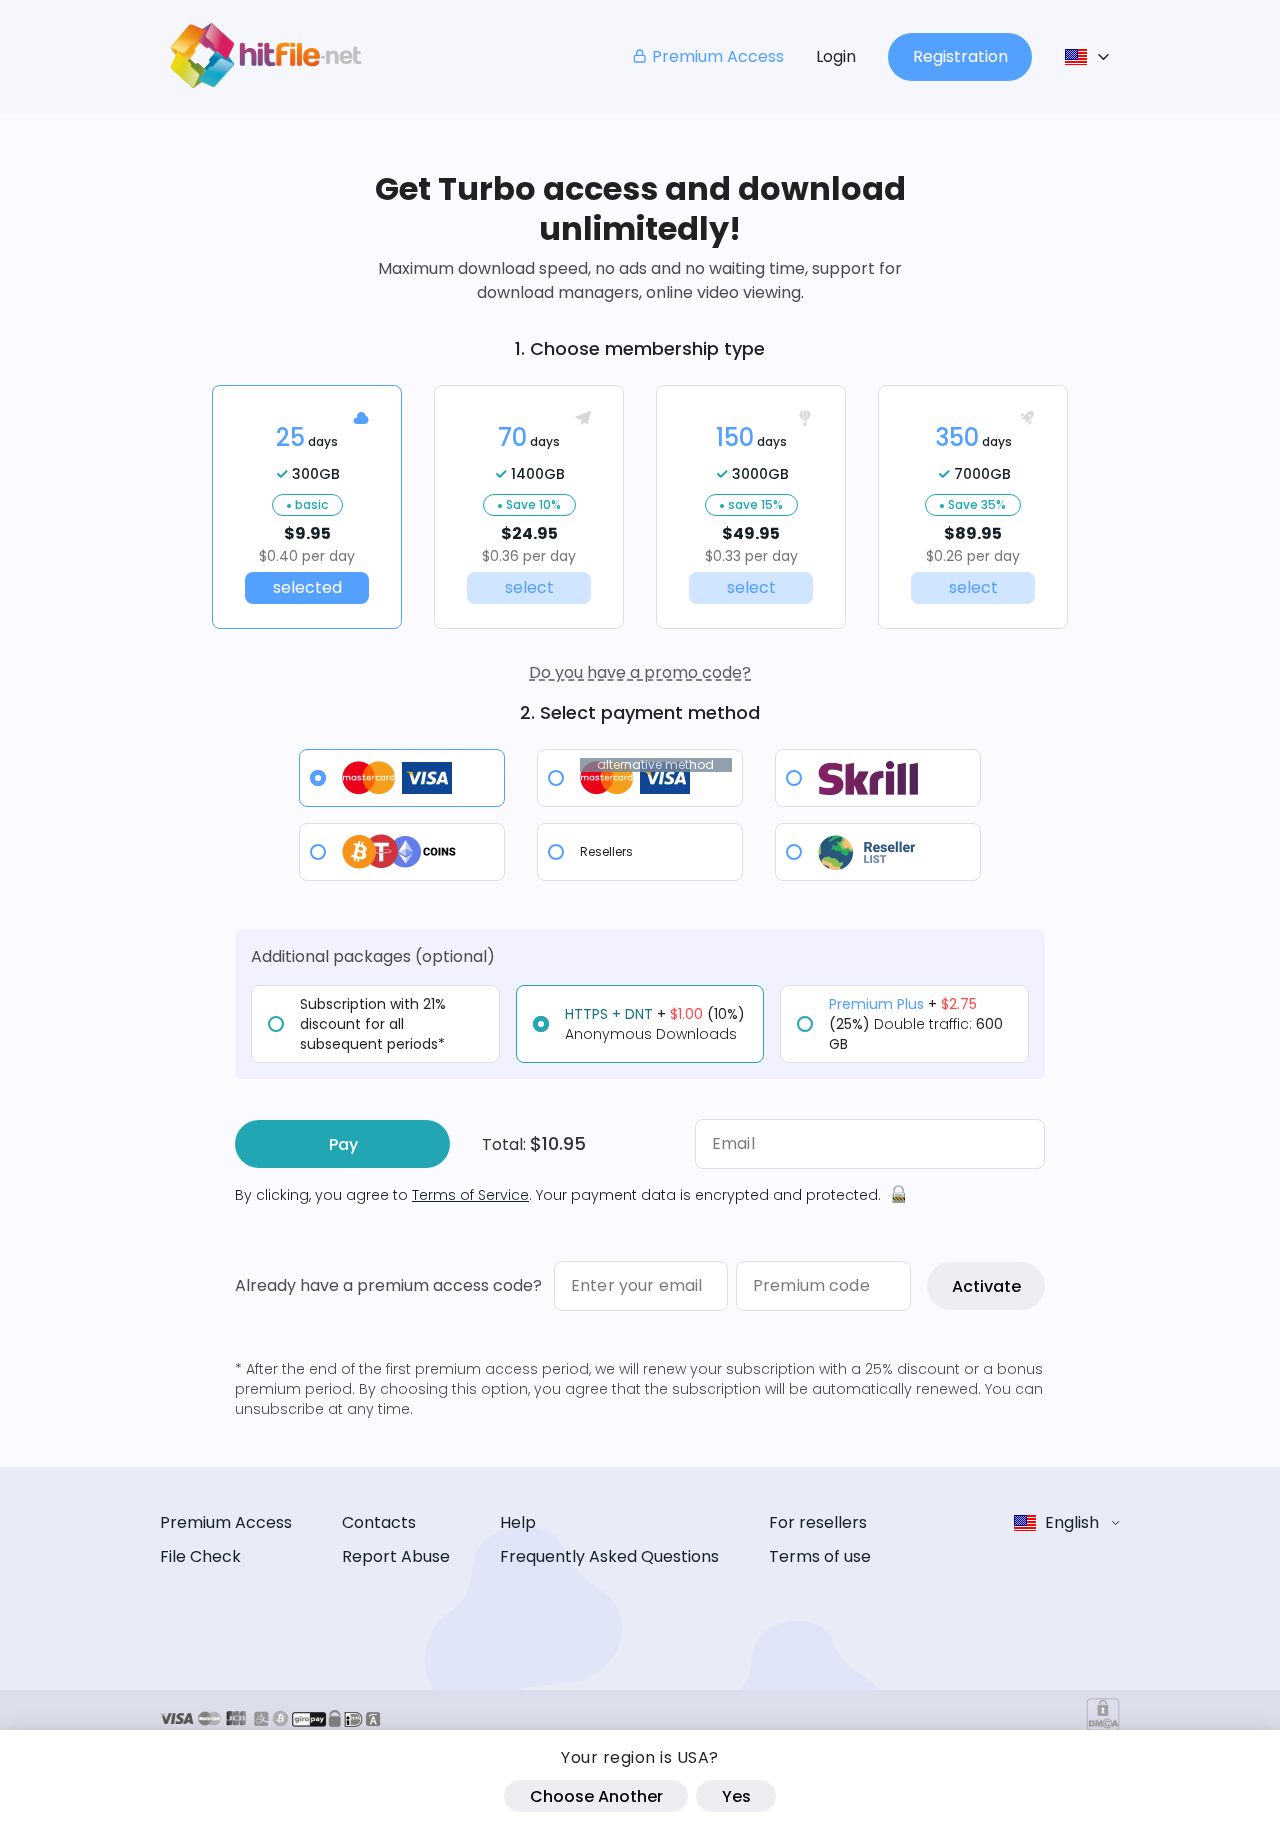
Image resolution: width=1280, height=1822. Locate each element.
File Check (200, 1556)
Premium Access (718, 56)
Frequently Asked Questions (609, 1556)
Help (518, 1522)
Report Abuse (396, 1556)
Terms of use (820, 1556)
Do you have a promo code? (640, 672)
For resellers (818, 1522)
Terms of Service (470, 1195)
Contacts (379, 1522)
